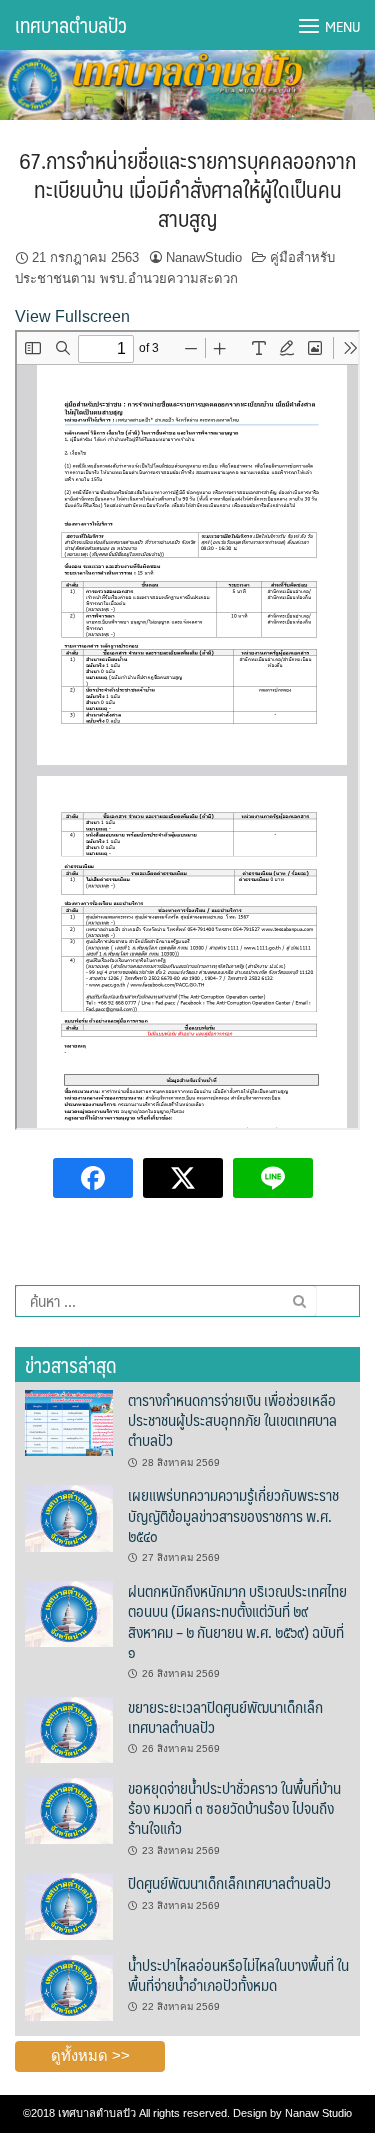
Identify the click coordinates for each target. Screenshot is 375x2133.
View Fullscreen (72, 316)
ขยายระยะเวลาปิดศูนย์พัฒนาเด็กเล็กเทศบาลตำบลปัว (225, 1716)
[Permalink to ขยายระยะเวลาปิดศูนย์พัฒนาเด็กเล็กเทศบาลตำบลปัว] (69, 1729)
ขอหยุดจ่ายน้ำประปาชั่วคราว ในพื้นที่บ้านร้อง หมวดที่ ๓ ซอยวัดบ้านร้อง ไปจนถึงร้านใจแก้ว (234, 1808)
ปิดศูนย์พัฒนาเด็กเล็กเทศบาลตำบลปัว (229, 1882)
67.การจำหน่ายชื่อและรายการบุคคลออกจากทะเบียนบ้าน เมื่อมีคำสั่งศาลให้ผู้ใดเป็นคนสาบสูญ (187, 188)
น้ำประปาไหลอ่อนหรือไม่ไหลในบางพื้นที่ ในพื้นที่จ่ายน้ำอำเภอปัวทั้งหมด (238, 1974)
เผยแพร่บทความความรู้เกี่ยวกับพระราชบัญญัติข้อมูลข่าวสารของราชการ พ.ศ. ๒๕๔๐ (233, 1515)
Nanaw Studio (318, 2113)
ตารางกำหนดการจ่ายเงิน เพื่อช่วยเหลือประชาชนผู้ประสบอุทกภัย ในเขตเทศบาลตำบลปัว (232, 1420)
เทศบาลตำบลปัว (71, 25)
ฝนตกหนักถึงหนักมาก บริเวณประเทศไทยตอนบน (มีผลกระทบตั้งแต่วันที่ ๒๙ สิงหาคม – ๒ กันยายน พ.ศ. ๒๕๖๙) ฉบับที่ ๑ (237, 1621)
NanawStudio (204, 257)
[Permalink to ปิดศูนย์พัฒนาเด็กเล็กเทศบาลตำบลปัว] (69, 1905)
